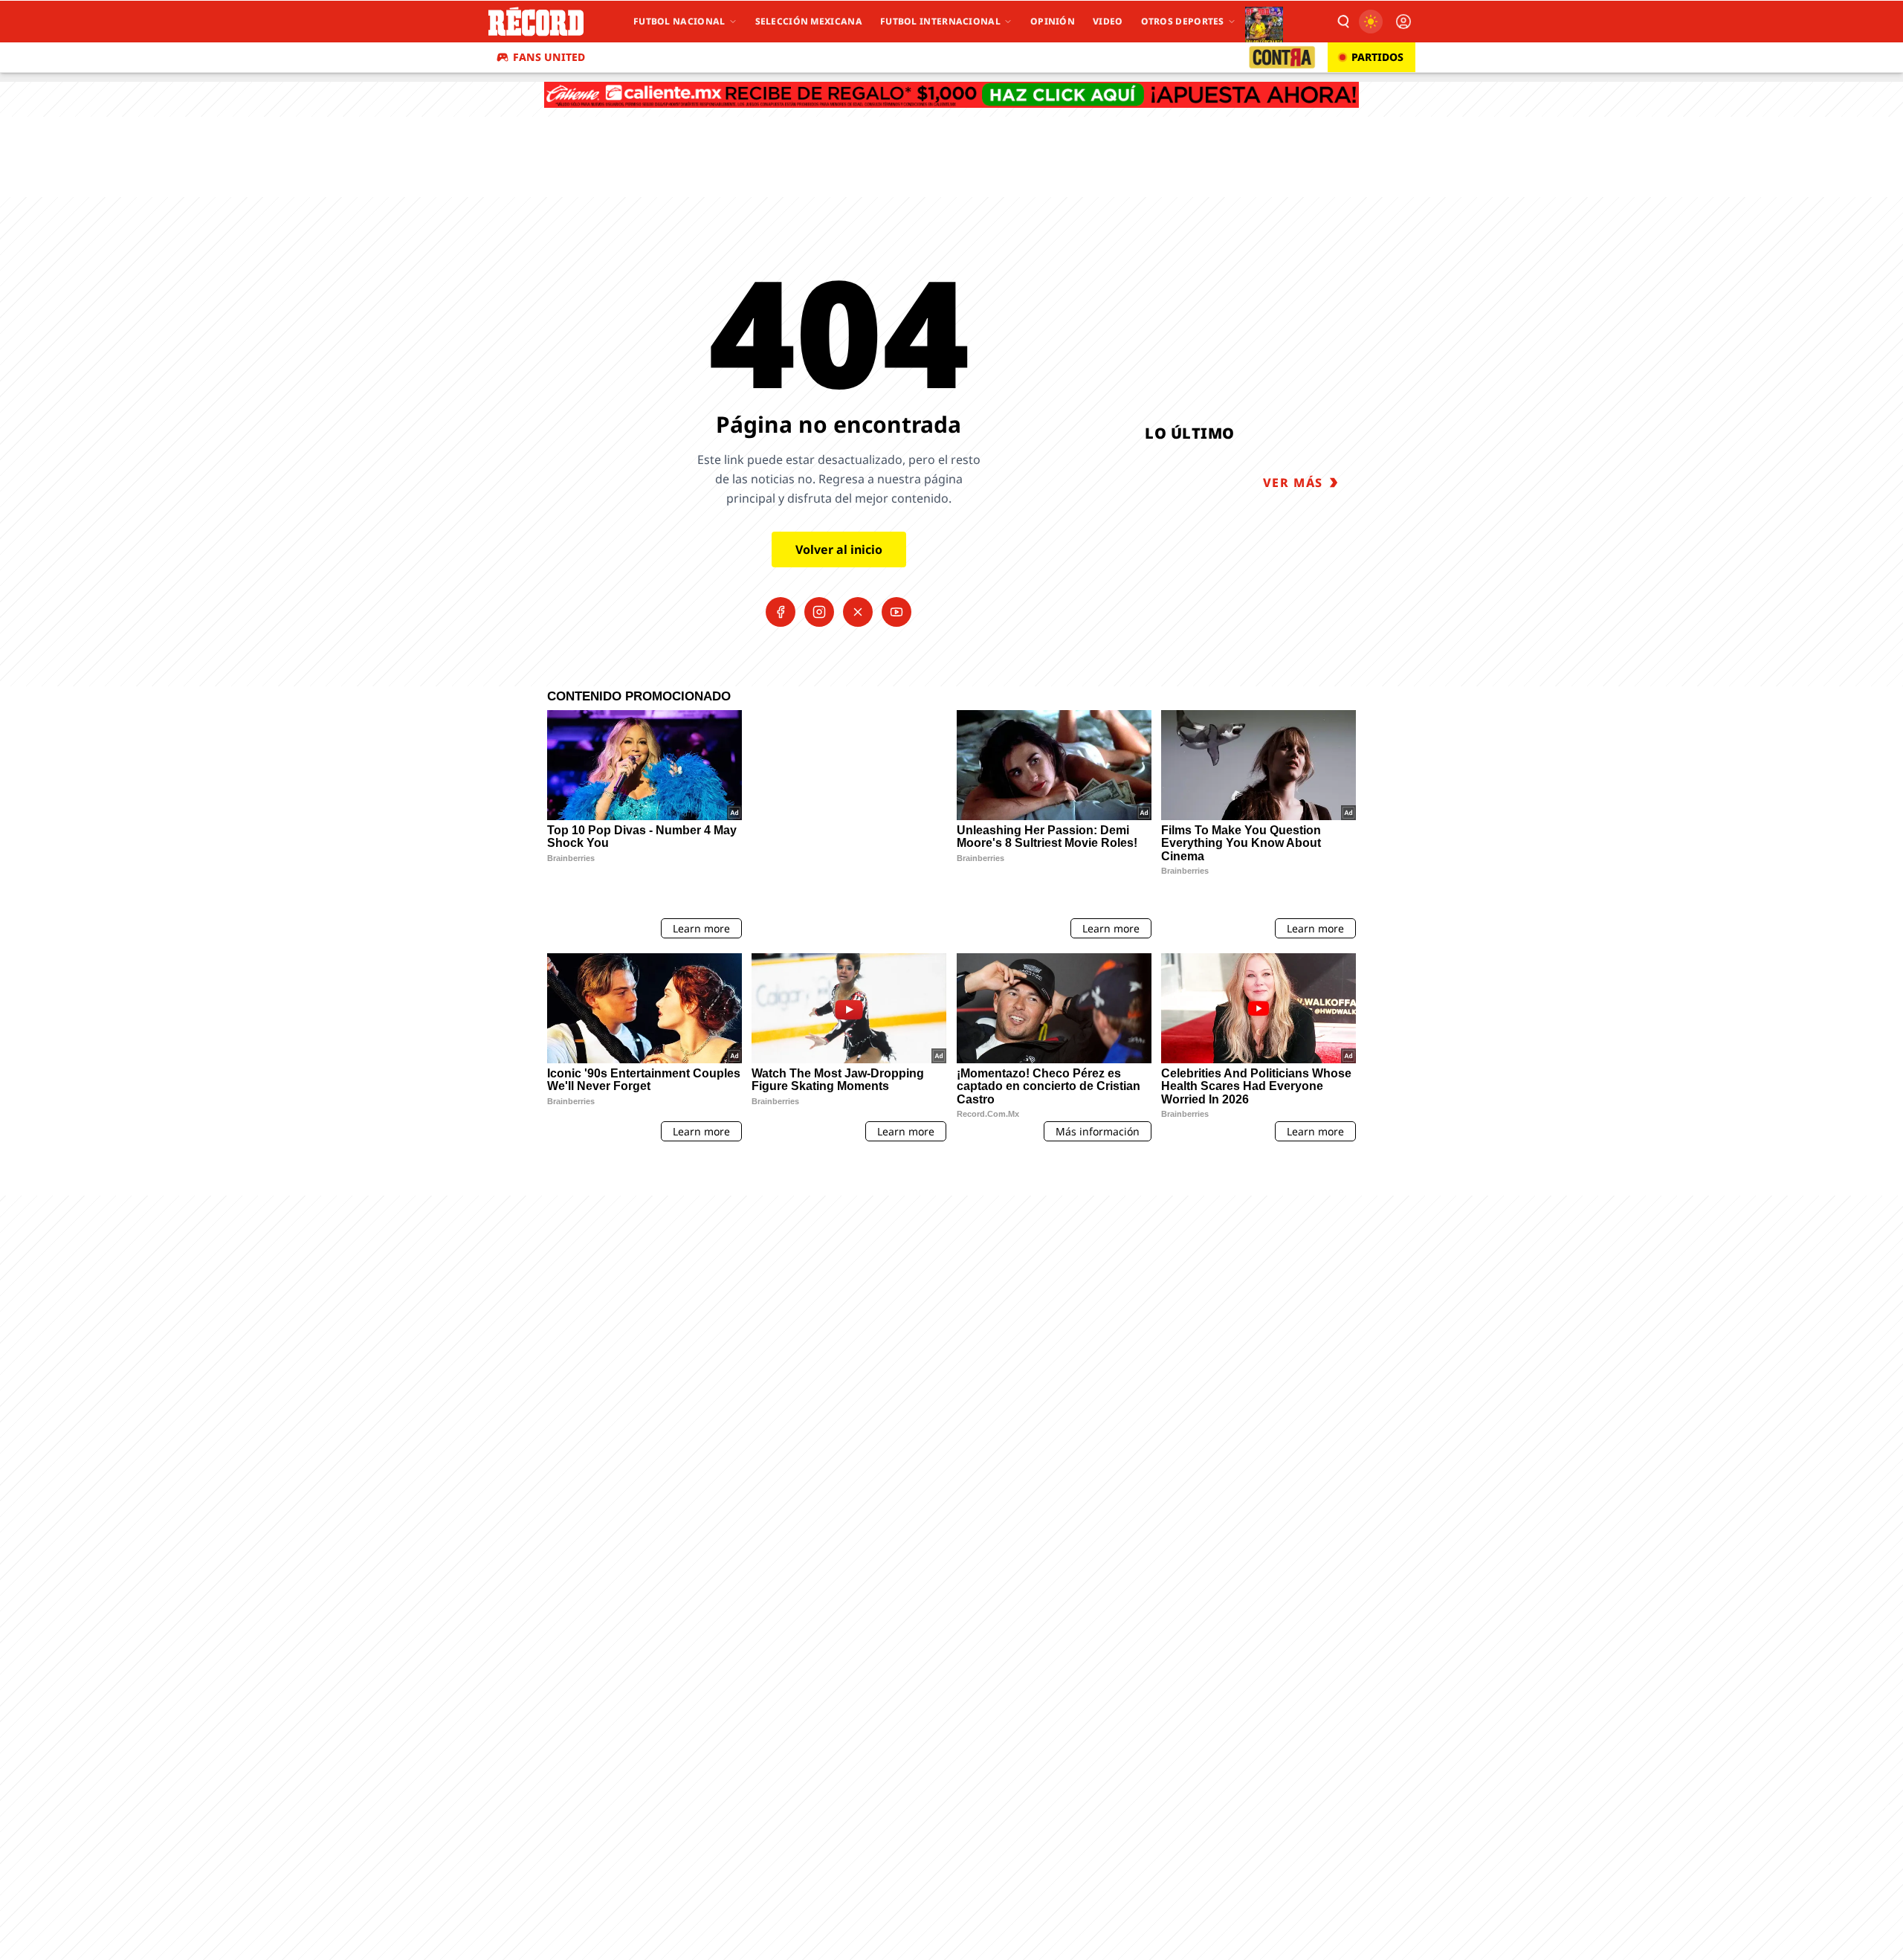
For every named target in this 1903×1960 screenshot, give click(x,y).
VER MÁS (1293, 483)
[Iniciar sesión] (1403, 22)
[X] (858, 612)
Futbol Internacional (940, 21)
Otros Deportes (1183, 21)
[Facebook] (781, 612)
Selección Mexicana (809, 21)
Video (1108, 21)
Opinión (1053, 21)
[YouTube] (896, 612)
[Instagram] (819, 612)
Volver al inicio (839, 549)
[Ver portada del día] (1264, 22)
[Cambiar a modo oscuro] (1371, 22)
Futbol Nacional (679, 21)
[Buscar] (1343, 22)
